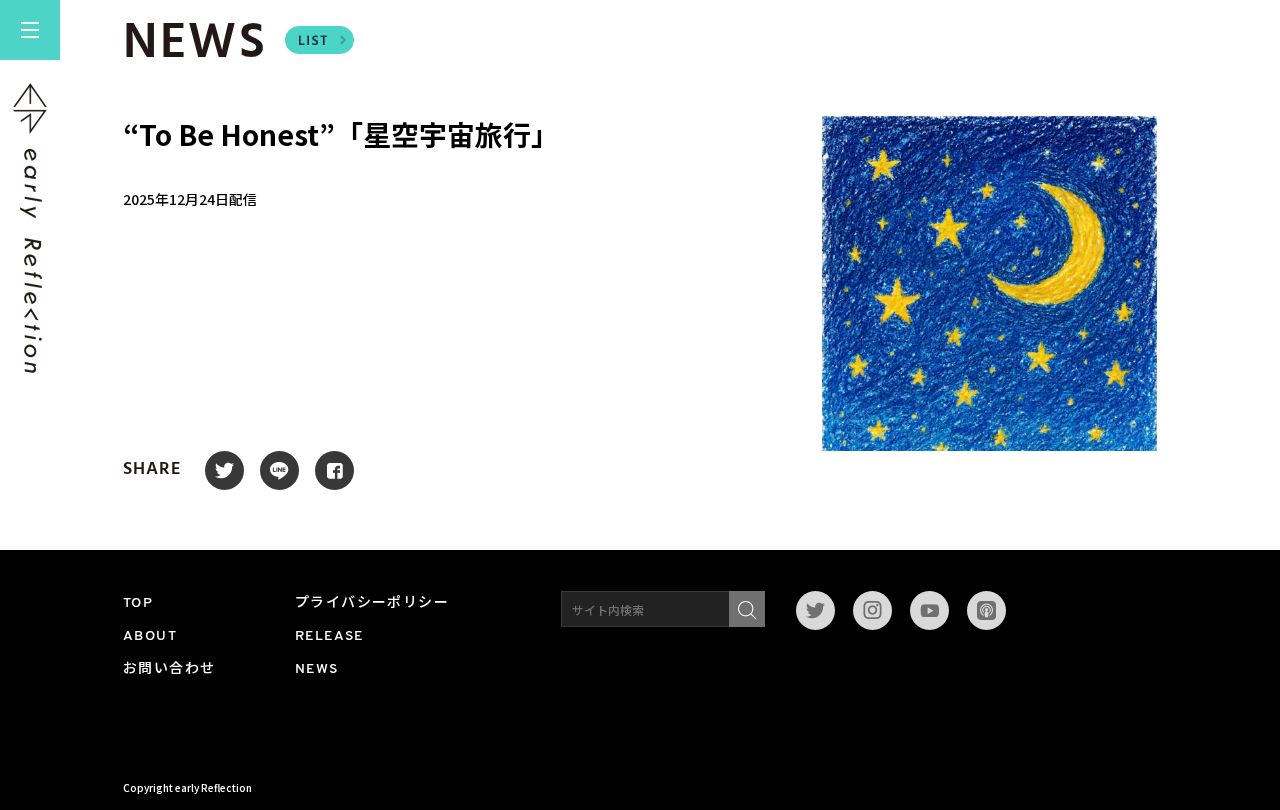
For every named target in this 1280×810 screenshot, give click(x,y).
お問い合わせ (169, 669)
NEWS (317, 669)
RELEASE (329, 636)
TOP (138, 603)
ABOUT (150, 636)
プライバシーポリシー (372, 603)
